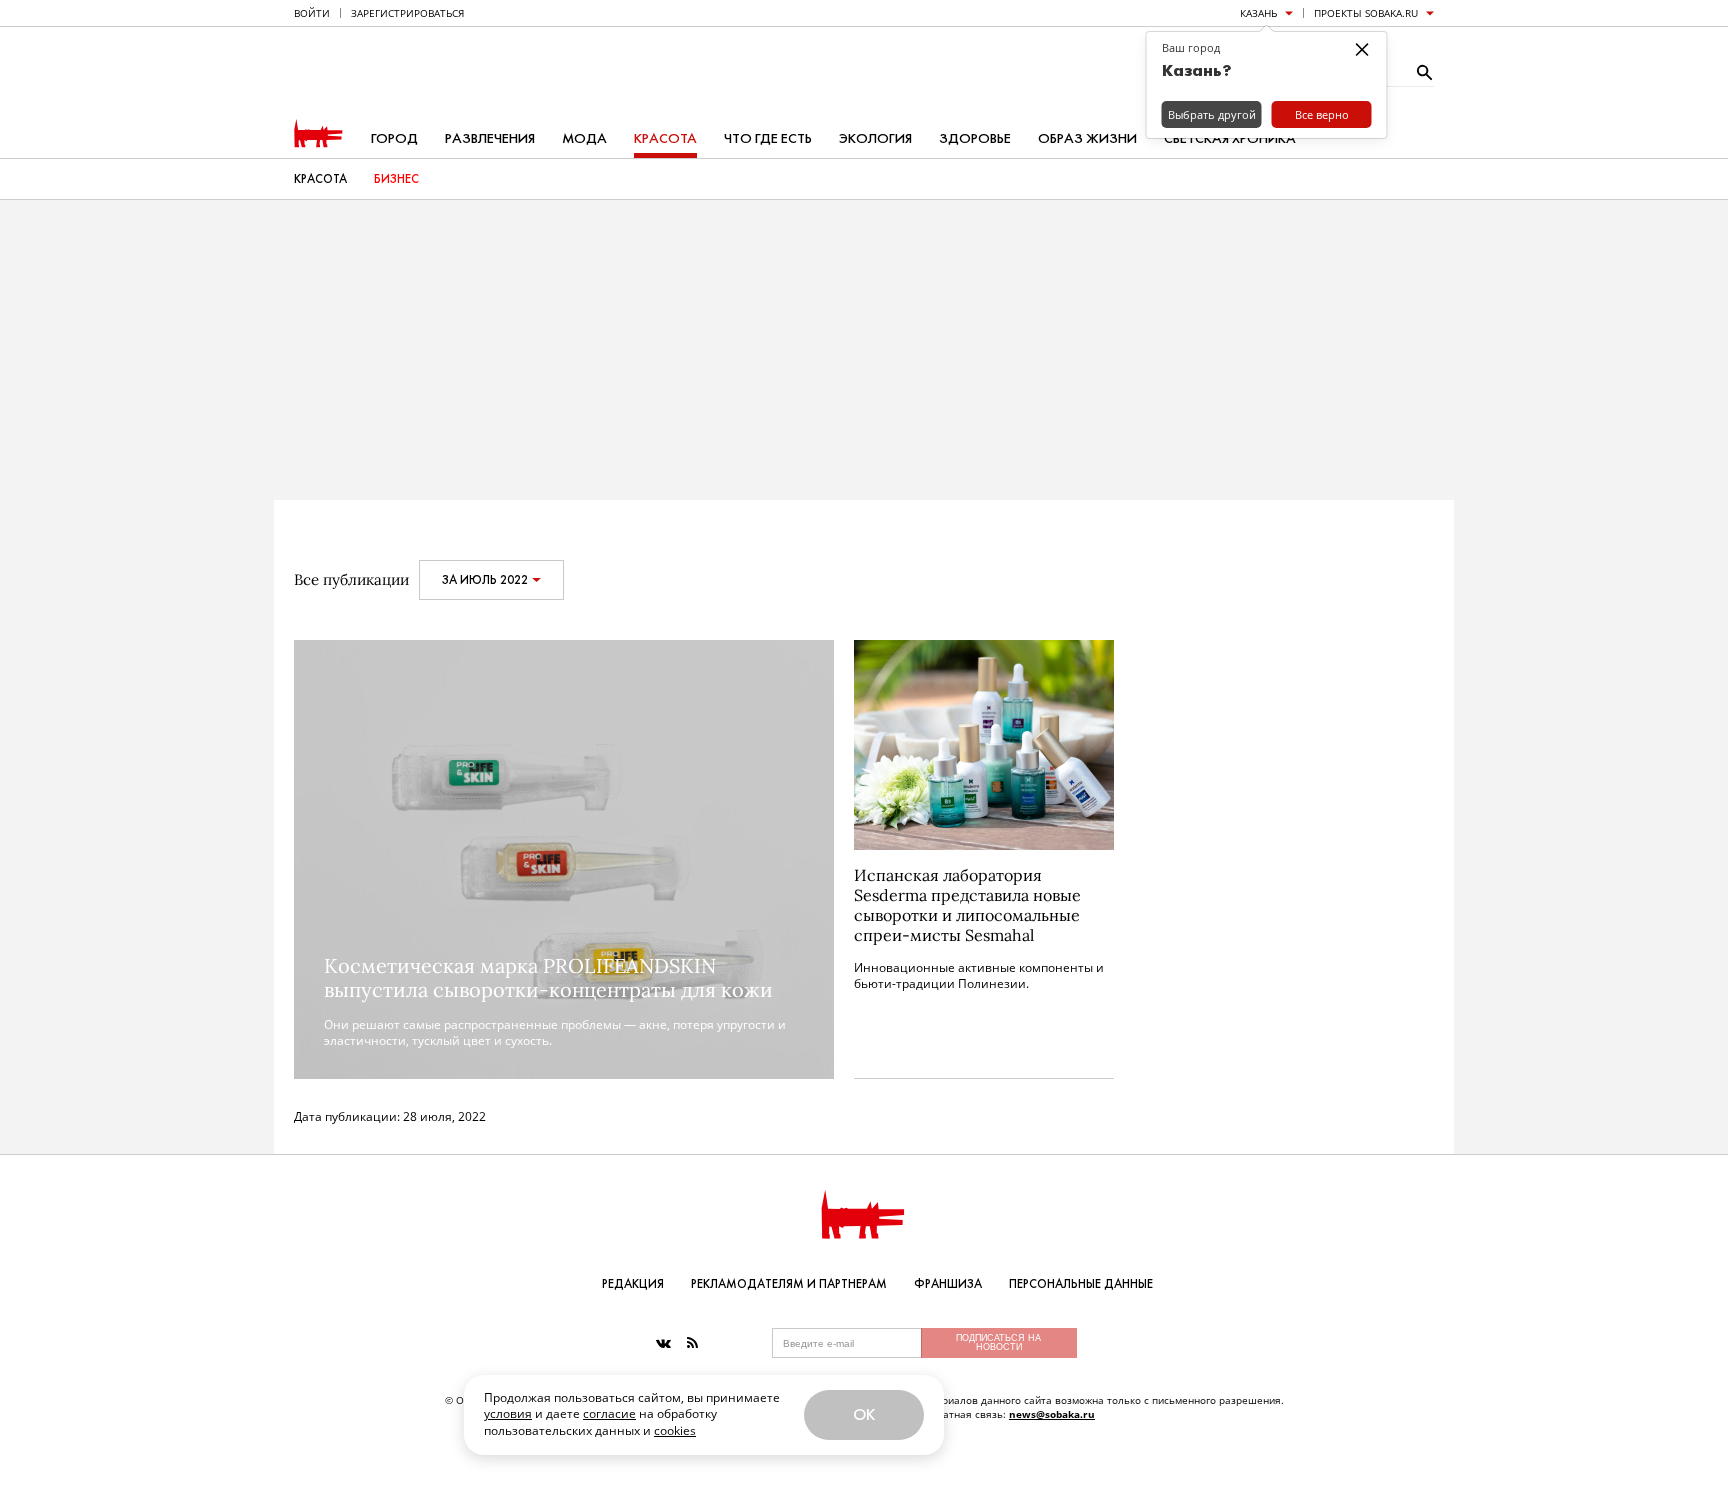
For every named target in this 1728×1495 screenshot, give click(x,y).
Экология (875, 138)
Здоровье (975, 138)
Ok (864, 1414)
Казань (1258, 13)
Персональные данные (1081, 1284)
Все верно (1322, 114)
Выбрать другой (1212, 114)
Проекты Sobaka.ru (1366, 13)
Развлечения (490, 138)
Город (394, 138)
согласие (609, 1413)
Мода (584, 138)
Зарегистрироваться (407, 13)
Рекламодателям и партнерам (789, 1284)
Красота (665, 138)
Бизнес (396, 179)
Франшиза (948, 1284)
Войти (312, 13)
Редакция (633, 1284)
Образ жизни (1087, 138)
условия (508, 1413)
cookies (675, 1430)
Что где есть (768, 138)
